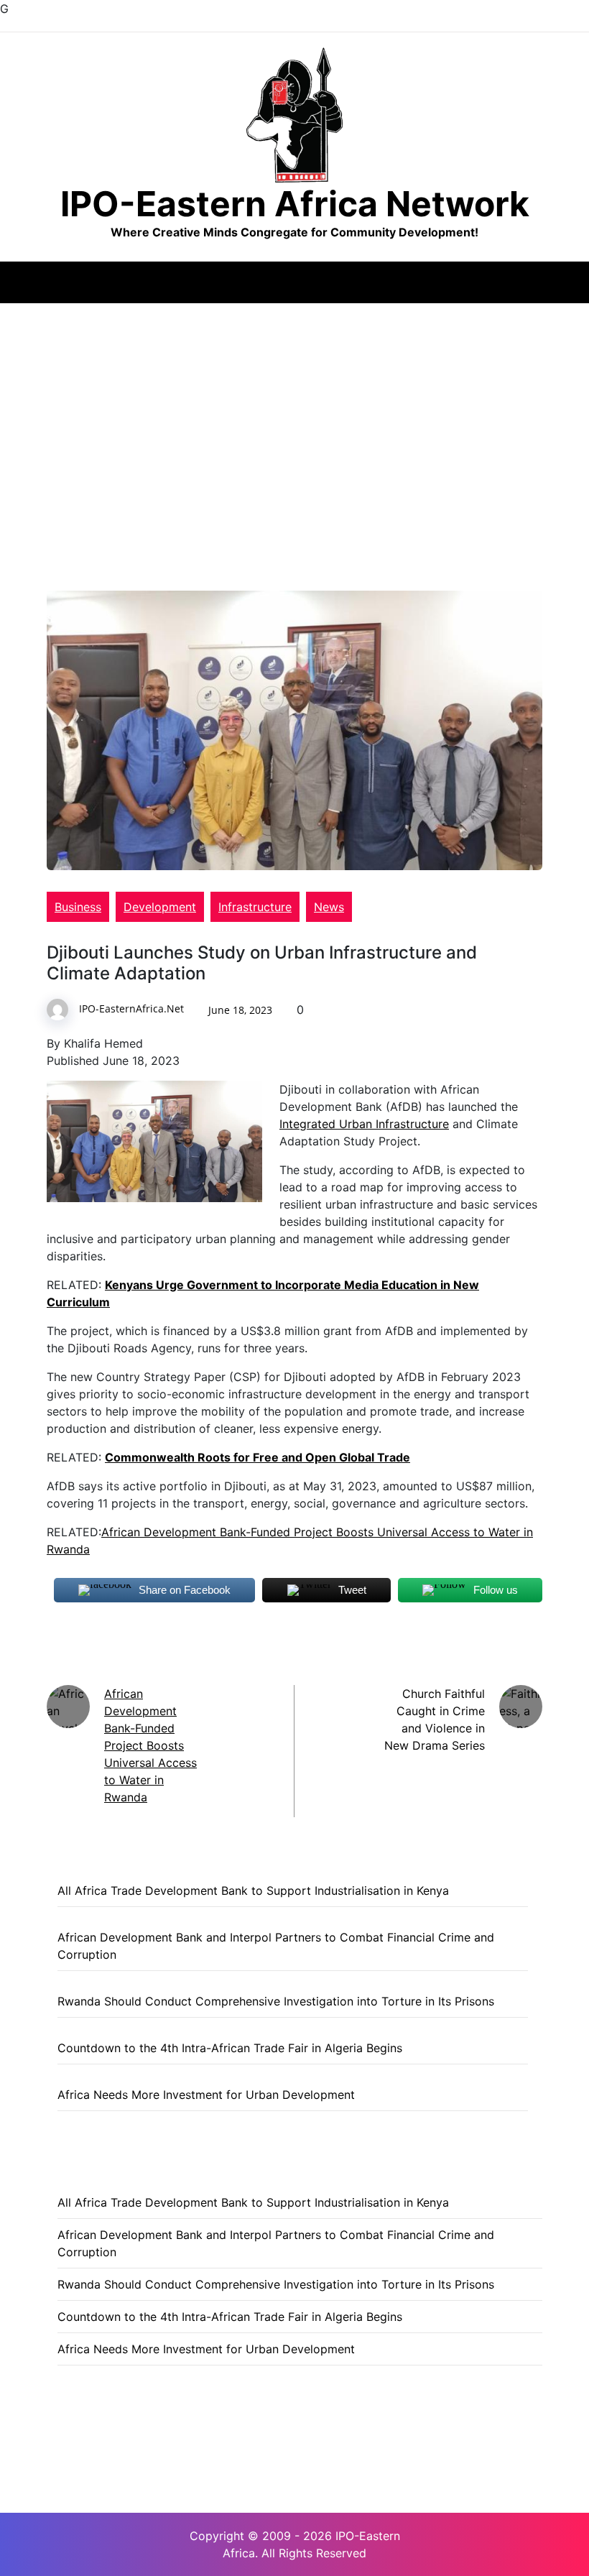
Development (160, 907)
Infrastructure (255, 907)
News (329, 907)
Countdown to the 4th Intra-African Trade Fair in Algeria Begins (230, 2048)
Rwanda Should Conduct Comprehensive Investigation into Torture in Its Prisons (276, 2001)
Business (78, 907)
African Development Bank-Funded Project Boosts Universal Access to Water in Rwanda (150, 1745)
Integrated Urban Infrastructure (364, 1124)
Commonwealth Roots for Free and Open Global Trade (258, 1457)
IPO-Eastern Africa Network (295, 204)
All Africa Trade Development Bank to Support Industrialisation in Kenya (253, 1891)
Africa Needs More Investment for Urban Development (206, 2095)
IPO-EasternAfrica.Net (131, 1008)
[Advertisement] (294, 411)
